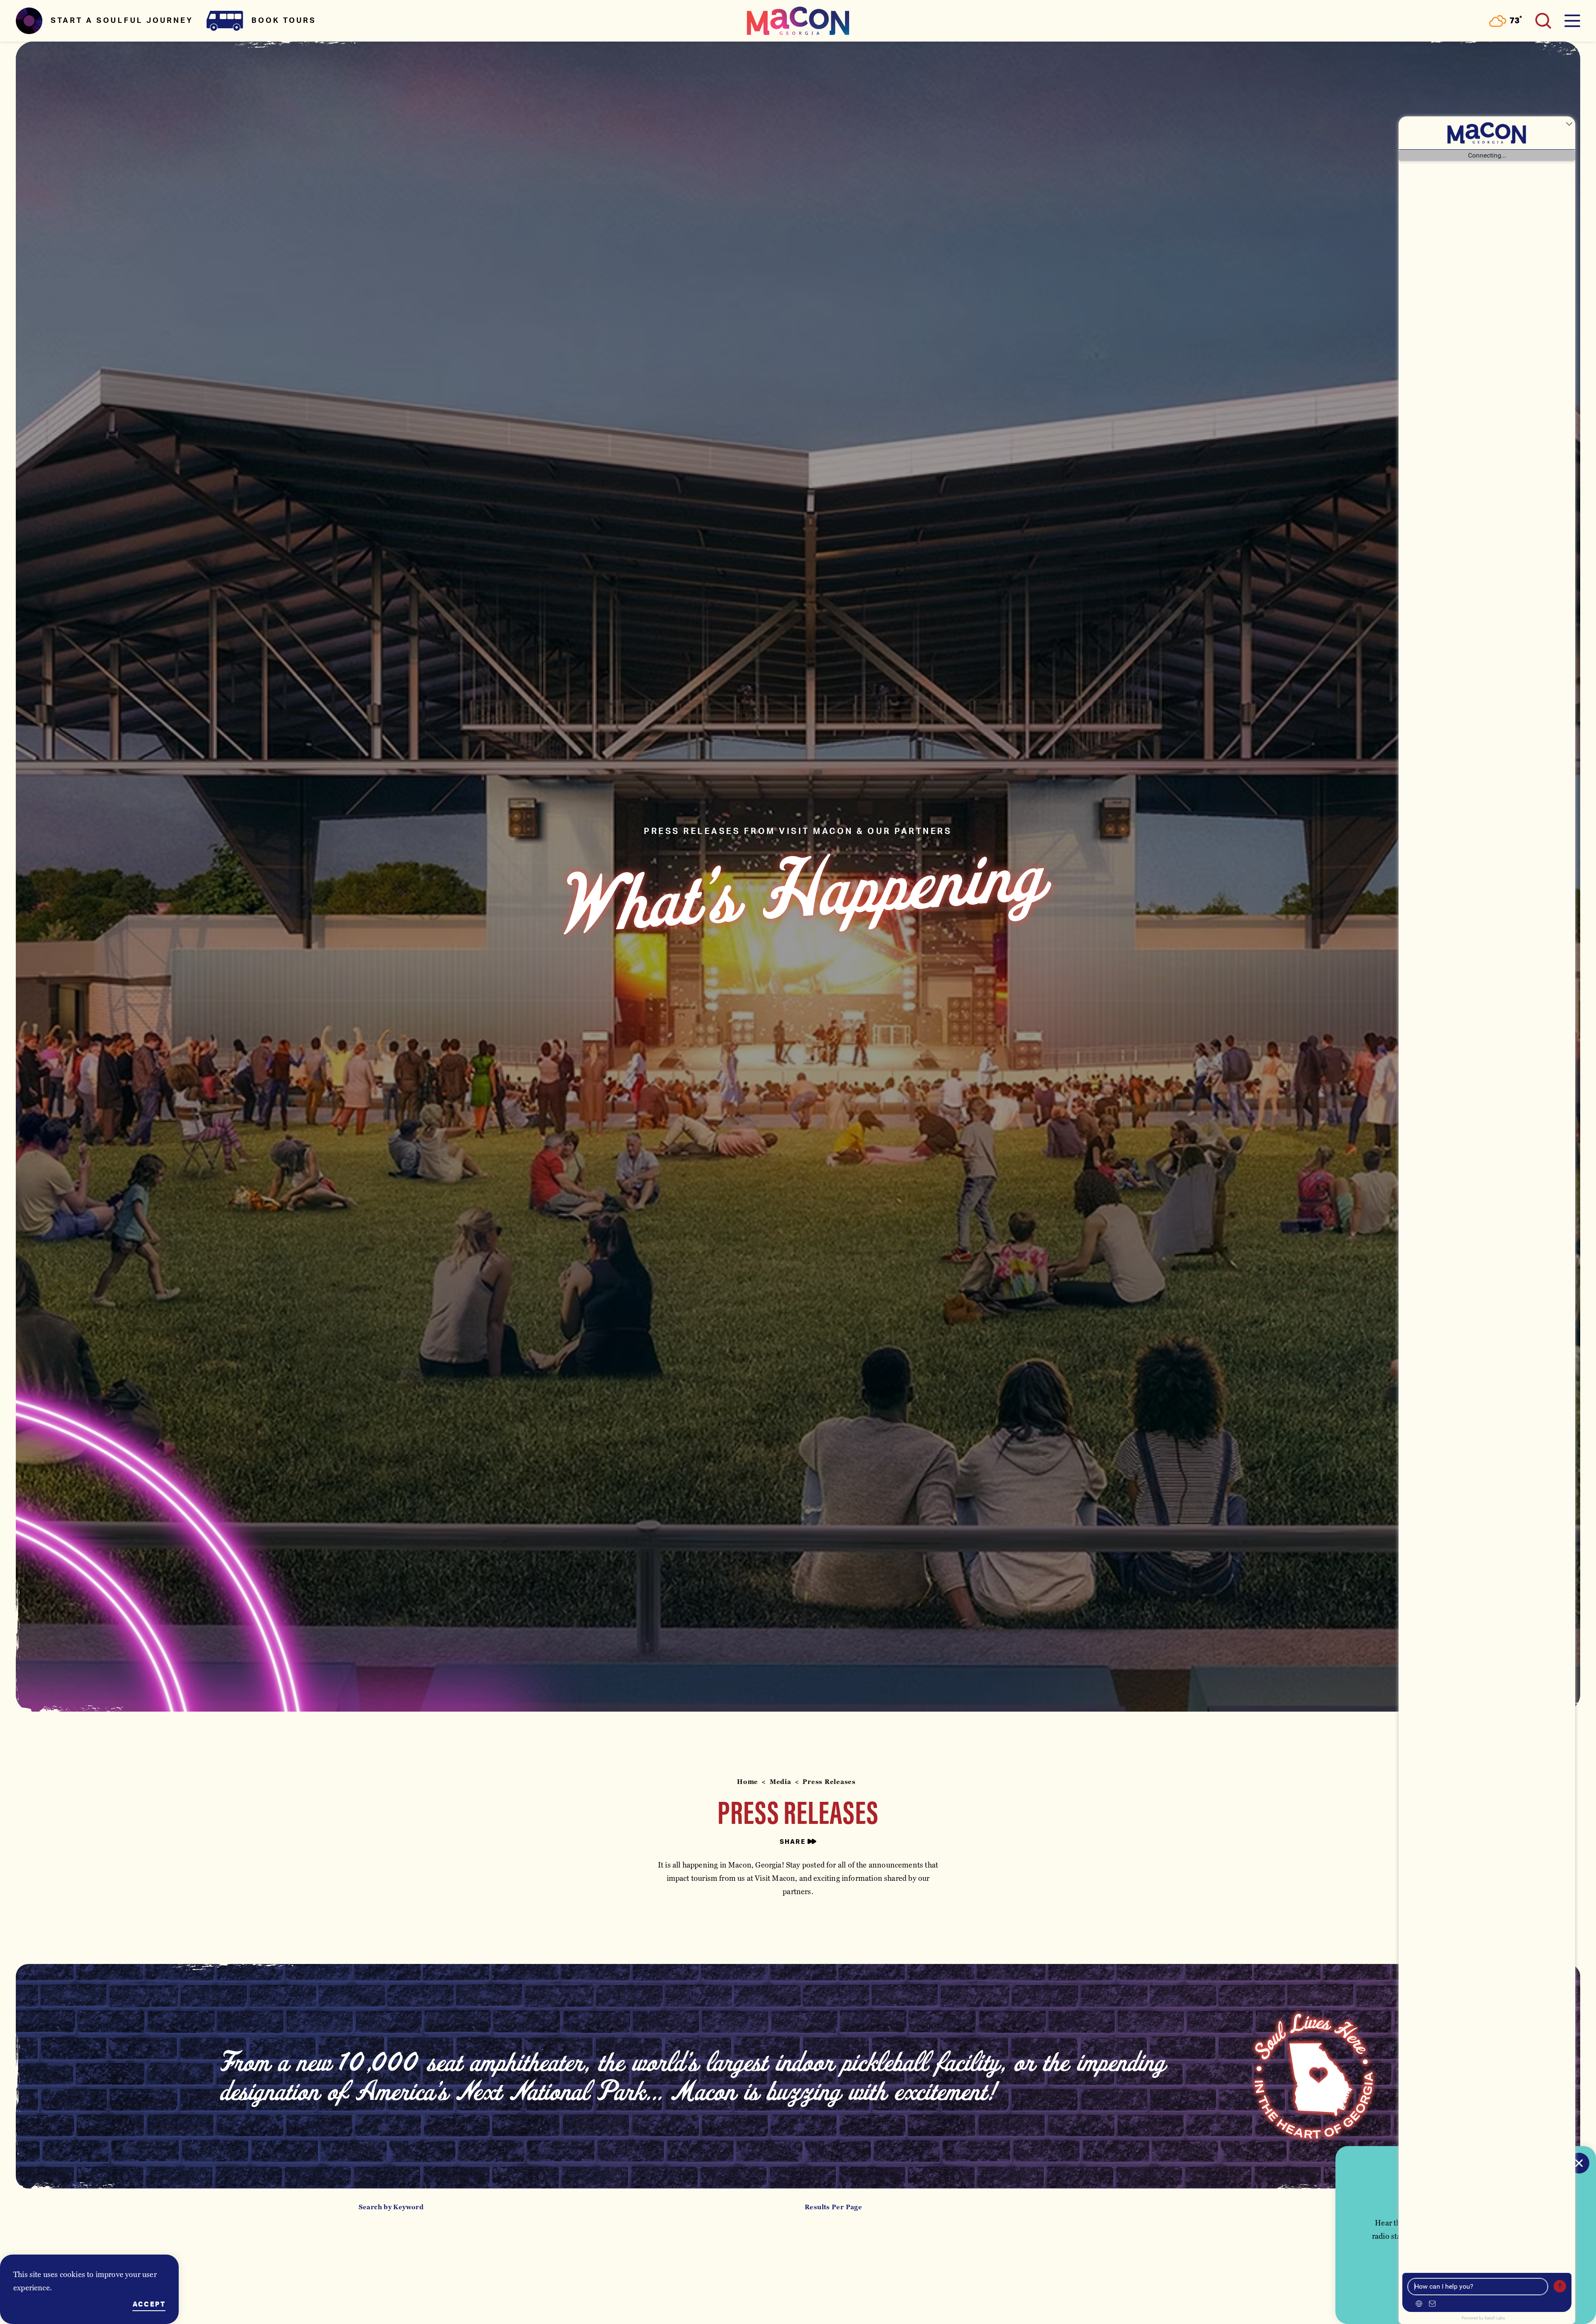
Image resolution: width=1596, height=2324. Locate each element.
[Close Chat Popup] (1569, 125)
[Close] (1579, 2163)
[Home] (798, 21)
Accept (149, 2304)
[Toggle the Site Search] (1543, 21)
